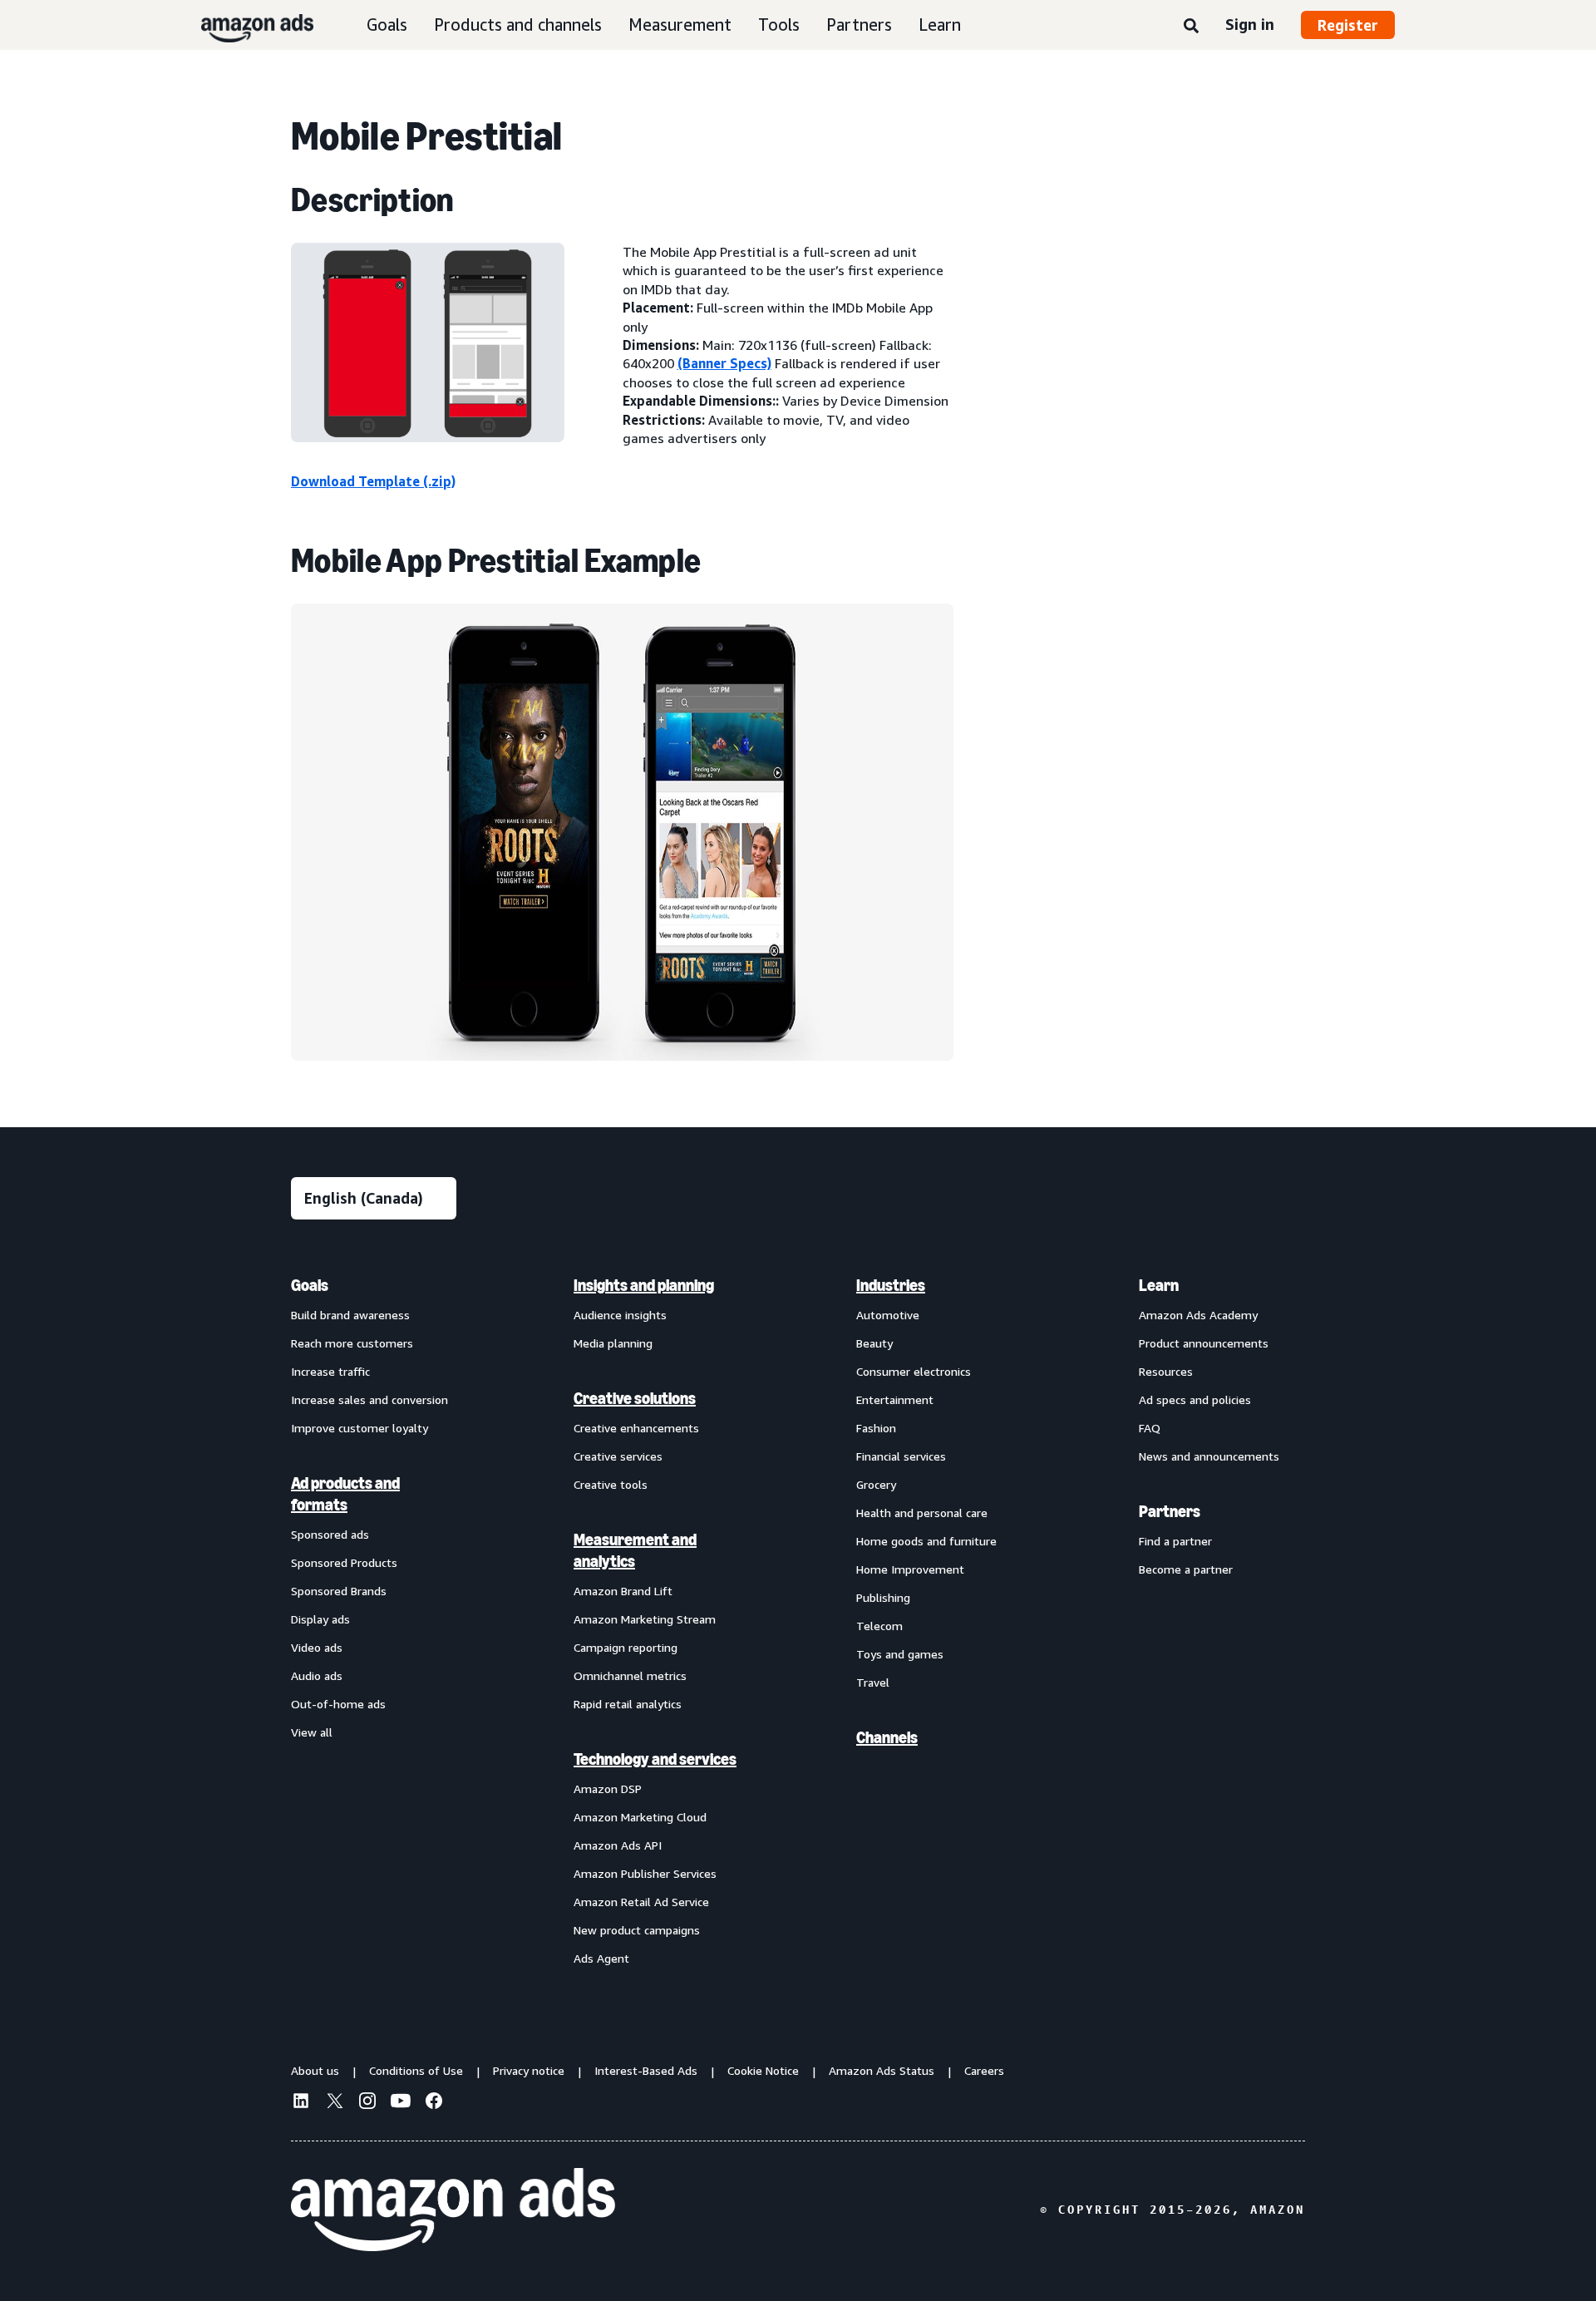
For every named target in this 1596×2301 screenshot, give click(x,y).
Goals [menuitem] (310, 1285)
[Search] (1191, 27)
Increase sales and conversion (369, 1399)
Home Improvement (910, 1569)
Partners (859, 25)
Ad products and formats (345, 1494)
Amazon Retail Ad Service (641, 1902)
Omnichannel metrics (630, 1675)
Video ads (317, 1647)
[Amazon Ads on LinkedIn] (301, 2103)
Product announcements (1204, 1343)
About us (315, 2070)
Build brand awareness (350, 1315)
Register (1348, 25)
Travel (873, 1682)
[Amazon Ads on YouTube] (401, 2103)
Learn (940, 25)
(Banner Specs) (724, 363)
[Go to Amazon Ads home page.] (453, 2210)
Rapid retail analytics (628, 1704)
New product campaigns (637, 1930)
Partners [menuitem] (1170, 1511)
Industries (891, 1285)
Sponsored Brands (339, 1591)
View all (312, 1732)
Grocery (876, 1484)
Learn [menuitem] (1159, 1285)
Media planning (613, 1343)
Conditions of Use (416, 2070)
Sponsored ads (330, 1534)
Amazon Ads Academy (1198, 1315)
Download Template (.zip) (373, 481)
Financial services (901, 1456)
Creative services (618, 1456)
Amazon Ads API (618, 1845)
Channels (887, 1737)
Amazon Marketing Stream (645, 1619)
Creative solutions (635, 1398)
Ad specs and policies (1195, 1399)
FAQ (1150, 1428)
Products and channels (518, 25)
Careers (984, 2070)
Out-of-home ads (338, 1704)
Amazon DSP (608, 1789)
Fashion (876, 1428)
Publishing (883, 1597)
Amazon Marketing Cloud (640, 1817)
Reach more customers (352, 1343)
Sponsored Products (344, 1562)
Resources (1166, 1371)
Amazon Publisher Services (645, 1873)
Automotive (888, 1315)
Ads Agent (601, 1958)
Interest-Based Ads (646, 2070)
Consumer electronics (914, 1371)
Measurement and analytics (635, 1550)
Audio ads (317, 1675)
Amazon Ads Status (882, 2070)
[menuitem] (374, 1621)
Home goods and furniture (926, 1541)
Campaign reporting (626, 1647)
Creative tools (611, 1484)
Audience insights (620, 1315)
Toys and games (900, 1654)
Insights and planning (644, 1285)
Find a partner (1175, 1541)
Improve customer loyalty (360, 1428)
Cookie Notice (763, 2070)
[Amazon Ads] (244, 25)
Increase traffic (330, 1371)
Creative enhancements (636, 1428)
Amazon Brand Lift (623, 1591)
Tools (779, 25)
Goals (387, 25)
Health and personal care (922, 1513)
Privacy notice (529, 2070)
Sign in (1250, 24)
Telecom (879, 1626)
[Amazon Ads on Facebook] (434, 2103)
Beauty (874, 1343)
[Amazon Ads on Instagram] (367, 2103)
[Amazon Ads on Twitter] (334, 2103)
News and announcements (1209, 1456)
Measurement (680, 25)
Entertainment (895, 1399)
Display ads (320, 1619)
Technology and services (655, 1759)
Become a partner (1186, 1569)
